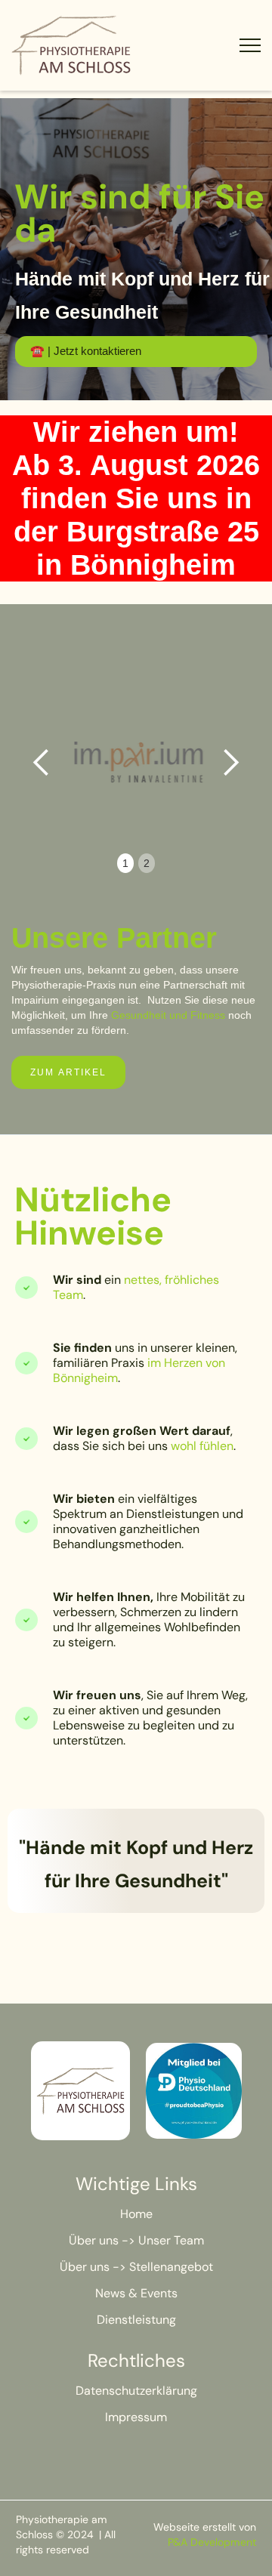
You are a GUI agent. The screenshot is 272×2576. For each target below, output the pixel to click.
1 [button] (125, 863)
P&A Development (212, 2542)
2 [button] (147, 863)
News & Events (136, 2293)
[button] (42, 763)
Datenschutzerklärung (136, 2391)
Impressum (136, 2417)
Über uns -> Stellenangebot (136, 2267)
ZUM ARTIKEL (68, 1072)
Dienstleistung (136, 2320)
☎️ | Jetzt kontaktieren (86, 351)
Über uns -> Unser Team (136, 2240)
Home (136, 2214)
